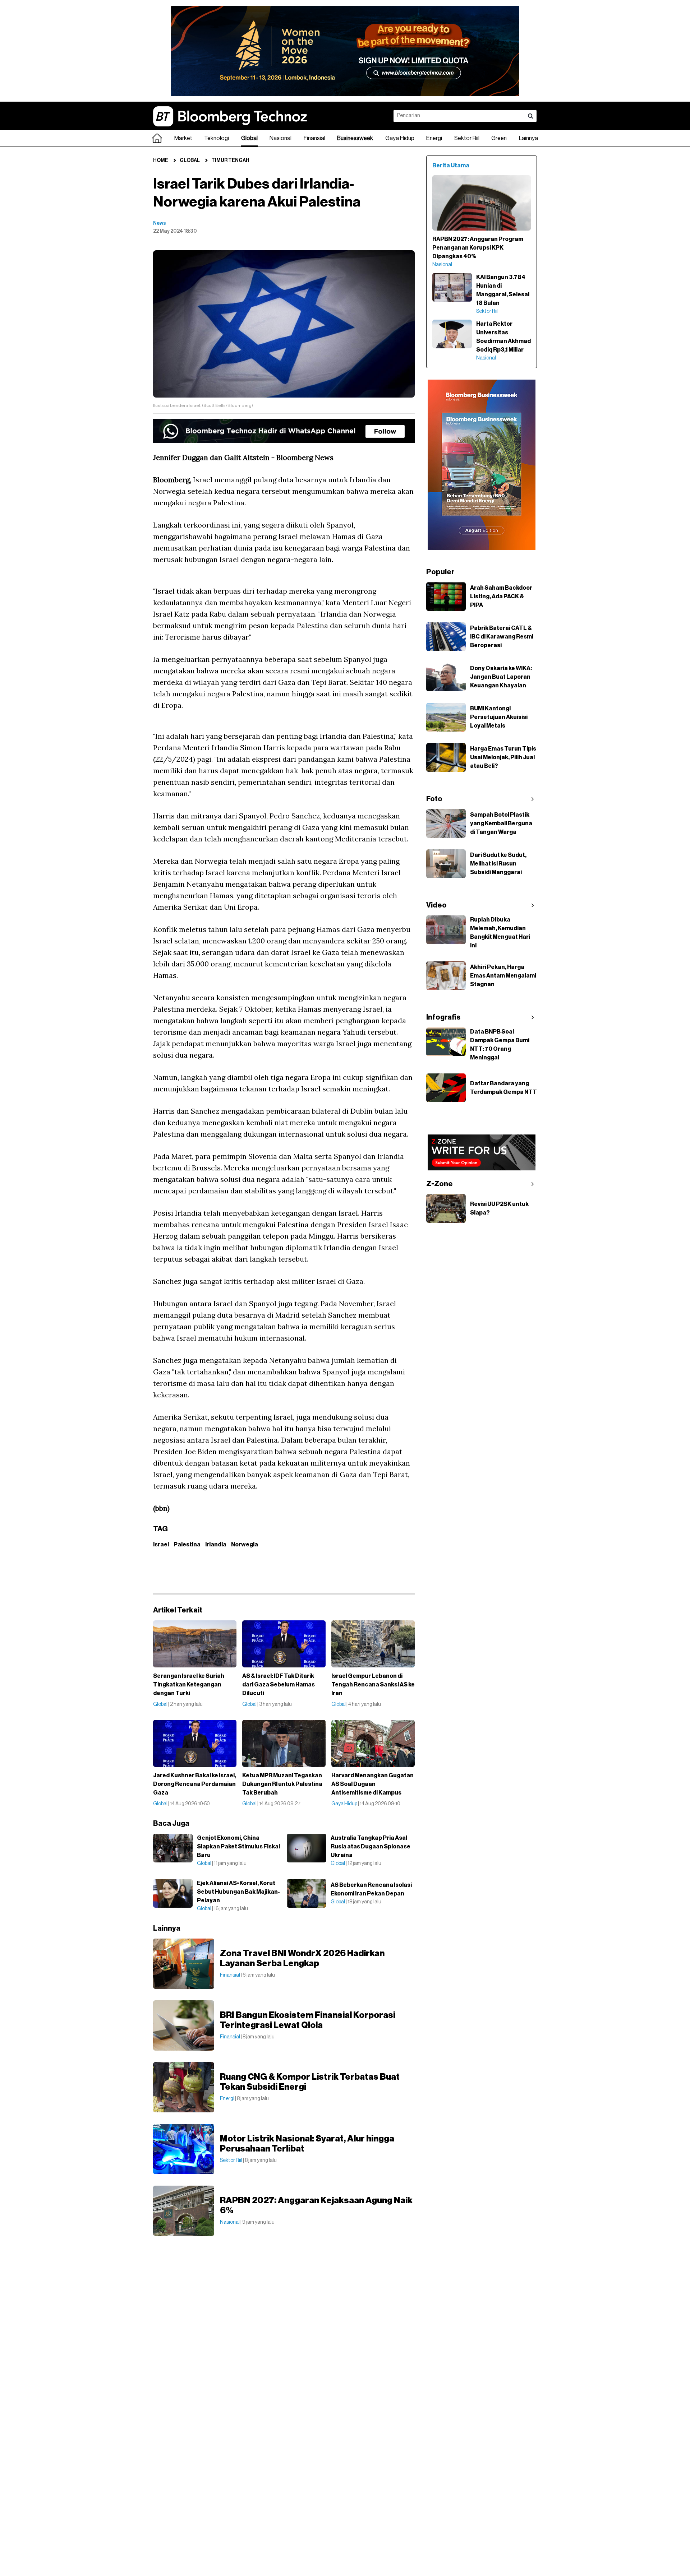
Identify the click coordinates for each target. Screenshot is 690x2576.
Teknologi (217, 138)
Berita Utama (451, 166)
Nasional (280, 138)
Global (249, 138)
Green (499, 138)
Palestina (187, 1545)
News (160, 223)
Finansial (314, 138)
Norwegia (245, 1545)
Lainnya (528, 138)
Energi (434, 138)
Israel (161, 1545)
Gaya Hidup (400, 138)
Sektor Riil (467, 138)
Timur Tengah (230, 161)
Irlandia (216, 1545)
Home (161, 161)
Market (183, 138)
